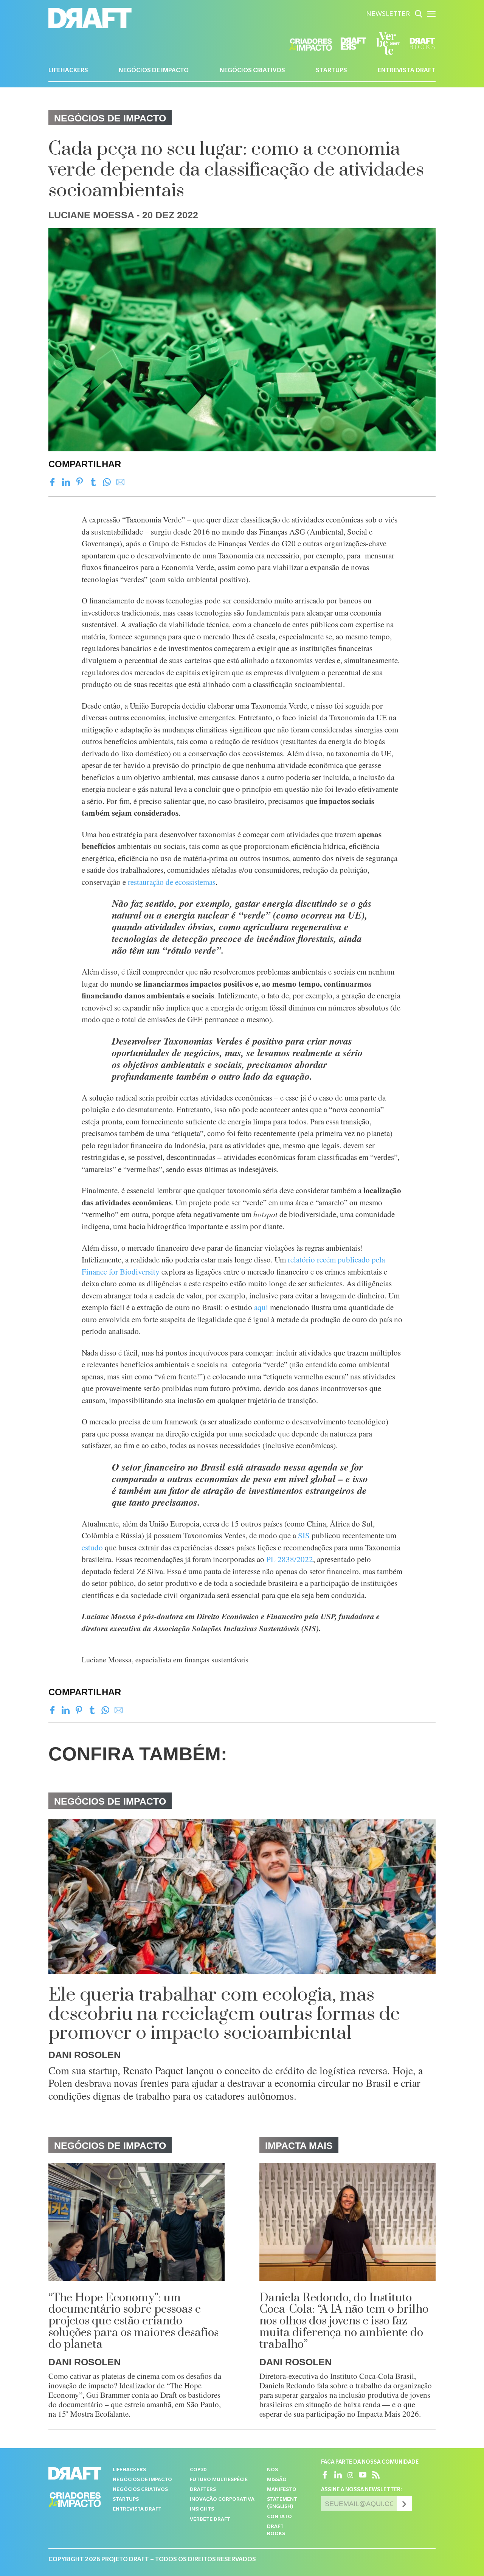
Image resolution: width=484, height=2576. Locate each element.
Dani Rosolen (85, 2055)
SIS (304, 1535)
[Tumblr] (93, 482)
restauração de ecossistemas (172, 882)
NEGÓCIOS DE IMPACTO (154, 71)
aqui (261, 1307)
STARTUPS (331, 71)
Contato (279, 2517)
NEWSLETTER (388, 15)
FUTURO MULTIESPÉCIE (219, 2480)
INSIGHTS (202, 2510)
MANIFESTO (282, 2490)
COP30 (198, 2470)
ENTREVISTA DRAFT (407, 71)
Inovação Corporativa (222, 2500)
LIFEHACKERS (68, 71)
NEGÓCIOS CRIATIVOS (252, 71)
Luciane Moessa (91, 215)
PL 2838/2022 (290, 1559)
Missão (277, 2480)
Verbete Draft (210, 2520)
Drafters (203, 2490)
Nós (272, 2470)
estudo (92, 1547)
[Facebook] (52, 482)
